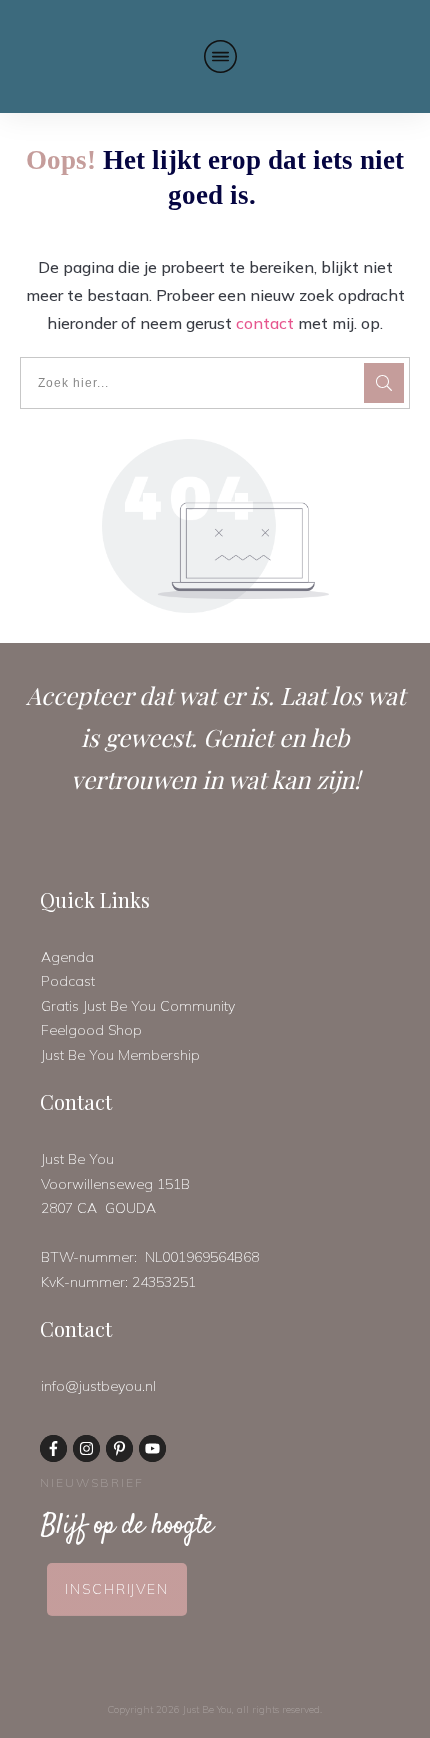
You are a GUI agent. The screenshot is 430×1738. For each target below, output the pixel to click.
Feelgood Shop (91, 1030)
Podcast (68, 981)
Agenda (67, 957)
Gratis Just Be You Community (138, 1006)
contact (265, 323)
